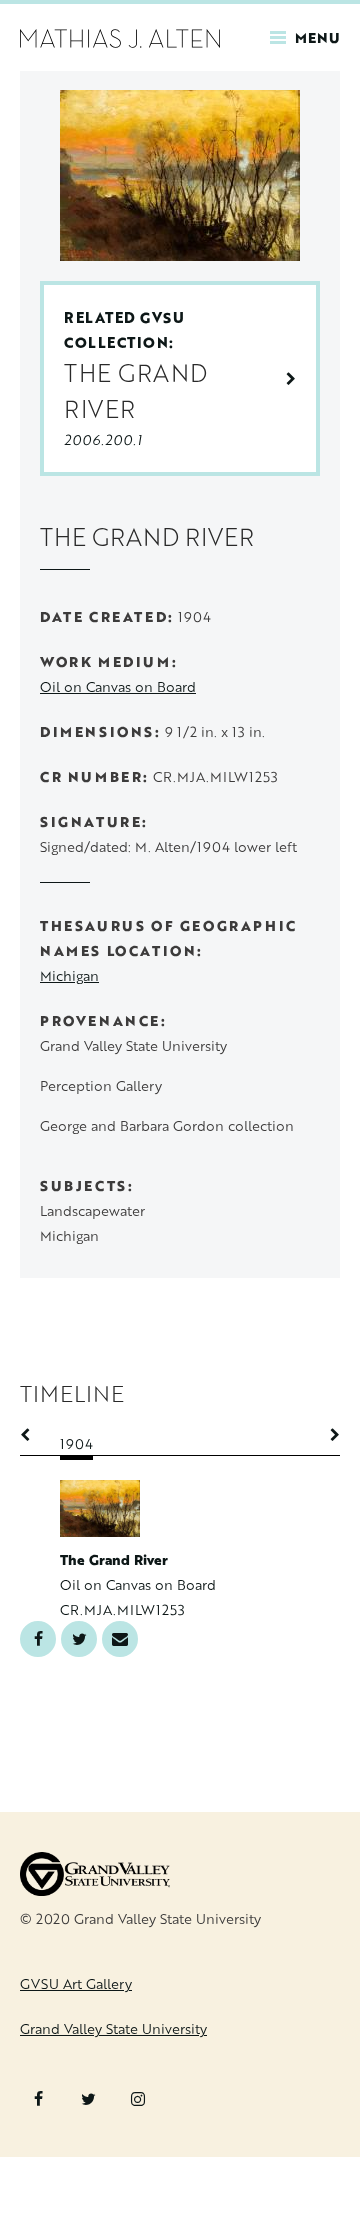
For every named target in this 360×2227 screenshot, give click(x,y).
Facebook (38, 1639)
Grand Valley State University (113, 2028)
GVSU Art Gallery (76, 1983)
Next (325, 1435)
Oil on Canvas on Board (118, 686)
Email (120, 1639)
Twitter (79, 1639)
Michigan (69, 975)
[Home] (120, 36)
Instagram (138, 2099)
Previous (35, 1435)
